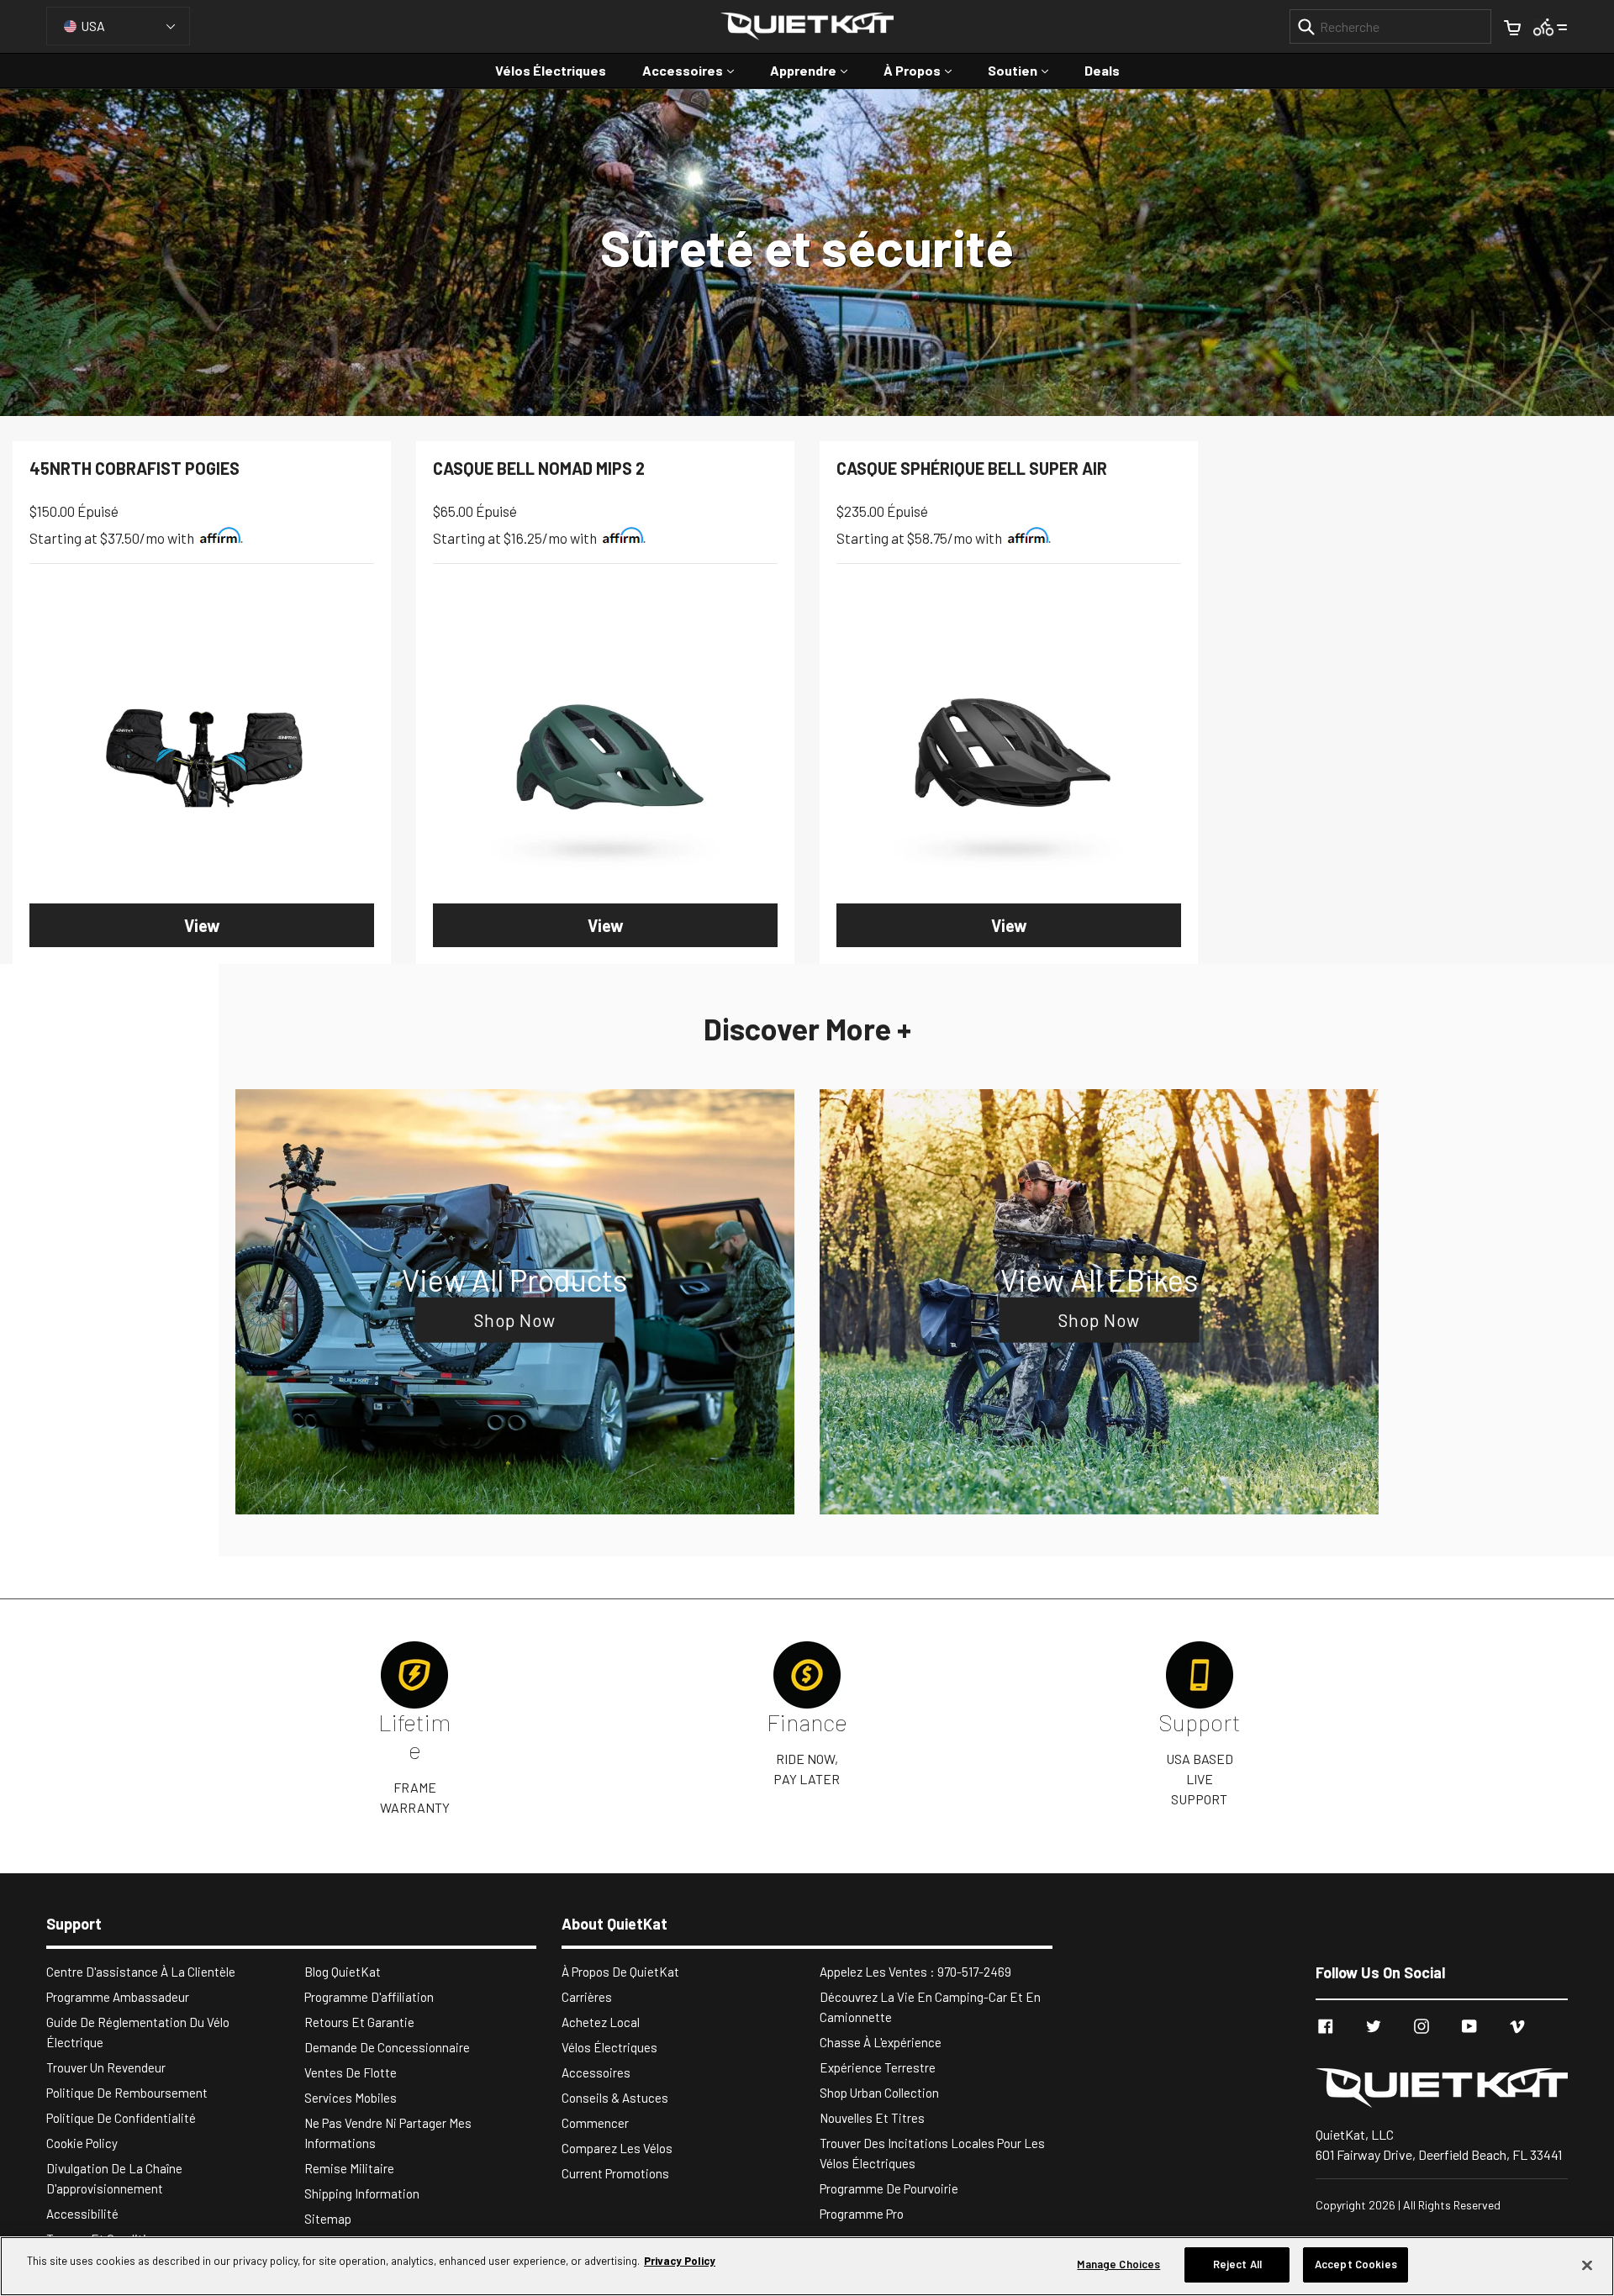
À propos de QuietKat (620, 1972)
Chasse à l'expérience (881, 2042)
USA (93, 26)
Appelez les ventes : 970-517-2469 (915, 1972)
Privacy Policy (680, 2261)
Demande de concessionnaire (387, 2047)
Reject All (1237, 2264)
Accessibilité (82, 2214)
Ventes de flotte (351, 2072)
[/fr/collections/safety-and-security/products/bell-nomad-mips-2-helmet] (605, 755)
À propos (926, 70)
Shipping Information (362, 2193)
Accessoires (696, 70)
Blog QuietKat (343, 1972)
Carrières (587, 1997)
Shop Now (515, 1320)
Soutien (1026, 70)
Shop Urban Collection (879, 2093)
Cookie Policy (82, 2143)
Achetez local (601, 2022)
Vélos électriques (551, 70)
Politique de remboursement (127, 2093)
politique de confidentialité (121, 2118)
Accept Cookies (1356, 2264)
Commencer (595, 2123)
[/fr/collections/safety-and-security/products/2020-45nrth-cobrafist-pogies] (202, 755)
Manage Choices (1118, 2264)
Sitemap (328, 2219)
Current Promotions (615, 2173)
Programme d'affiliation (369, 1997)
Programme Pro (862, 2214)
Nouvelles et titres (872, 2118)
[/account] (1551, 26)
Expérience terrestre (878, 2067)
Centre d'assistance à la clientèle (141, 1972)
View (202, 925)
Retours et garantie (359, 2022)
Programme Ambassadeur (118, 1997)
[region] (807, 2266)
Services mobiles (351, 2098)
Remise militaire (349, 2168)
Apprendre (817, 70)
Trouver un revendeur (106, 2067)
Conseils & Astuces (615, 2098)
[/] (1442, 2088)
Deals (1102, 70)
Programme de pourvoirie (889, 2188)
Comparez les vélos (617, 2148)
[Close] (1587, 2265)
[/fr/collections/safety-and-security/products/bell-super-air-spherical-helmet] (1009, 755)
